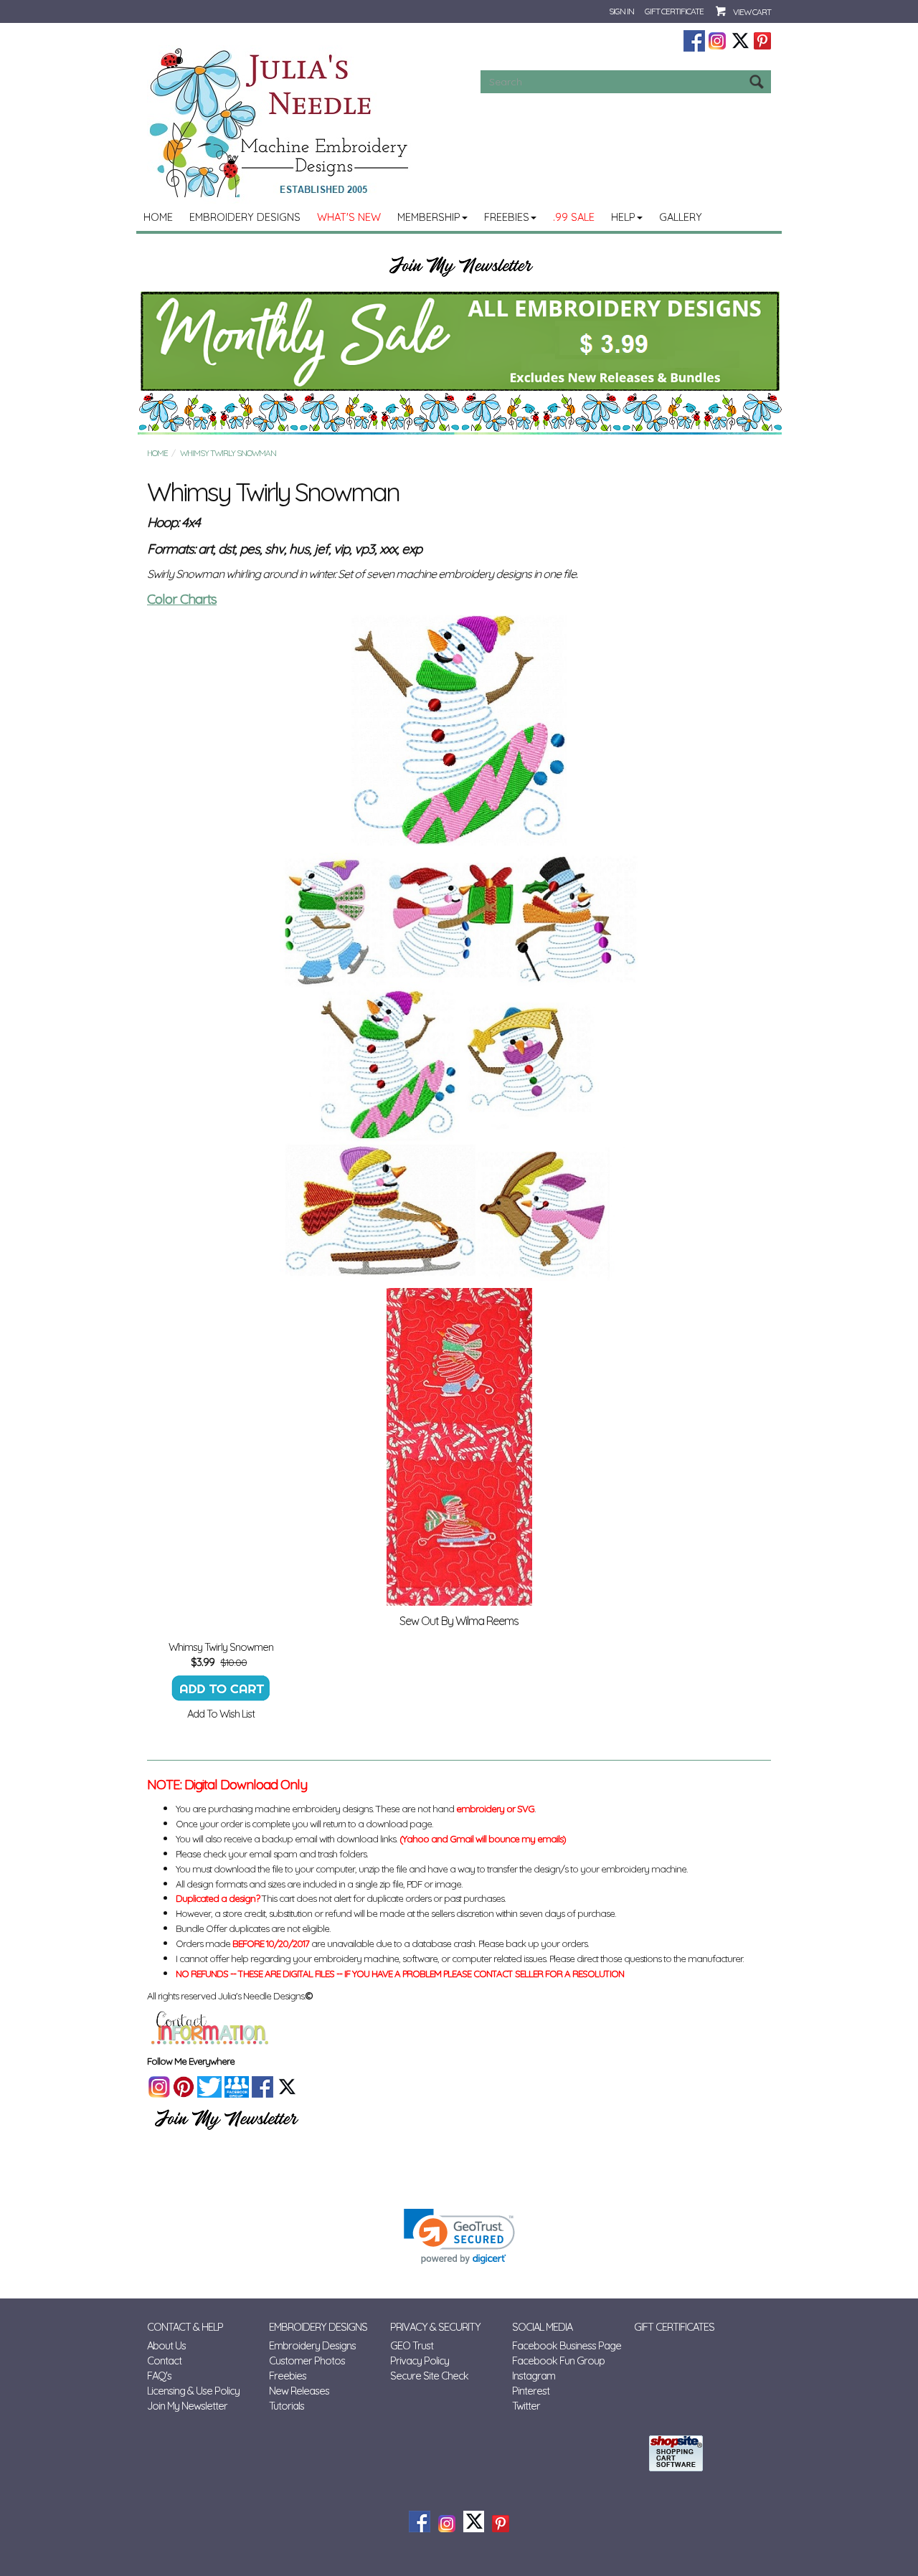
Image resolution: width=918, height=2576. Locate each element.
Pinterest (531, 2391)
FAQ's (159, 2376)
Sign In (621, 11)
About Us (166, 2345)
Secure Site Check (429, 2376)
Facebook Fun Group (558, 2360)
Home (158, 217)
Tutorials (287, 2406)
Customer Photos (307, 2360)
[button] (459, 2236)
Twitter (526, 2406)
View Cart (752, 12)
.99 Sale (574, 217)
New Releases (299, 2391)
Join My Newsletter (187, 2406)
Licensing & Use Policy (193, 2391)
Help (623, 217)
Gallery (681, 217)
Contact (164, 2360)
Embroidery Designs (245, 217)
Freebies (507, 217)
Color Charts (182, 599)
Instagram (534, 2376)
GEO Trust (412, 2345)
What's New (349, 217)
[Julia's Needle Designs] (281, 123)
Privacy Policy (420, 2360)
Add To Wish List (221, 1714)
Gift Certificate (674, 11)
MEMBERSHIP (429, 217)
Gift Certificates (674, 2327)
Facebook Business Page (567, 2345)
